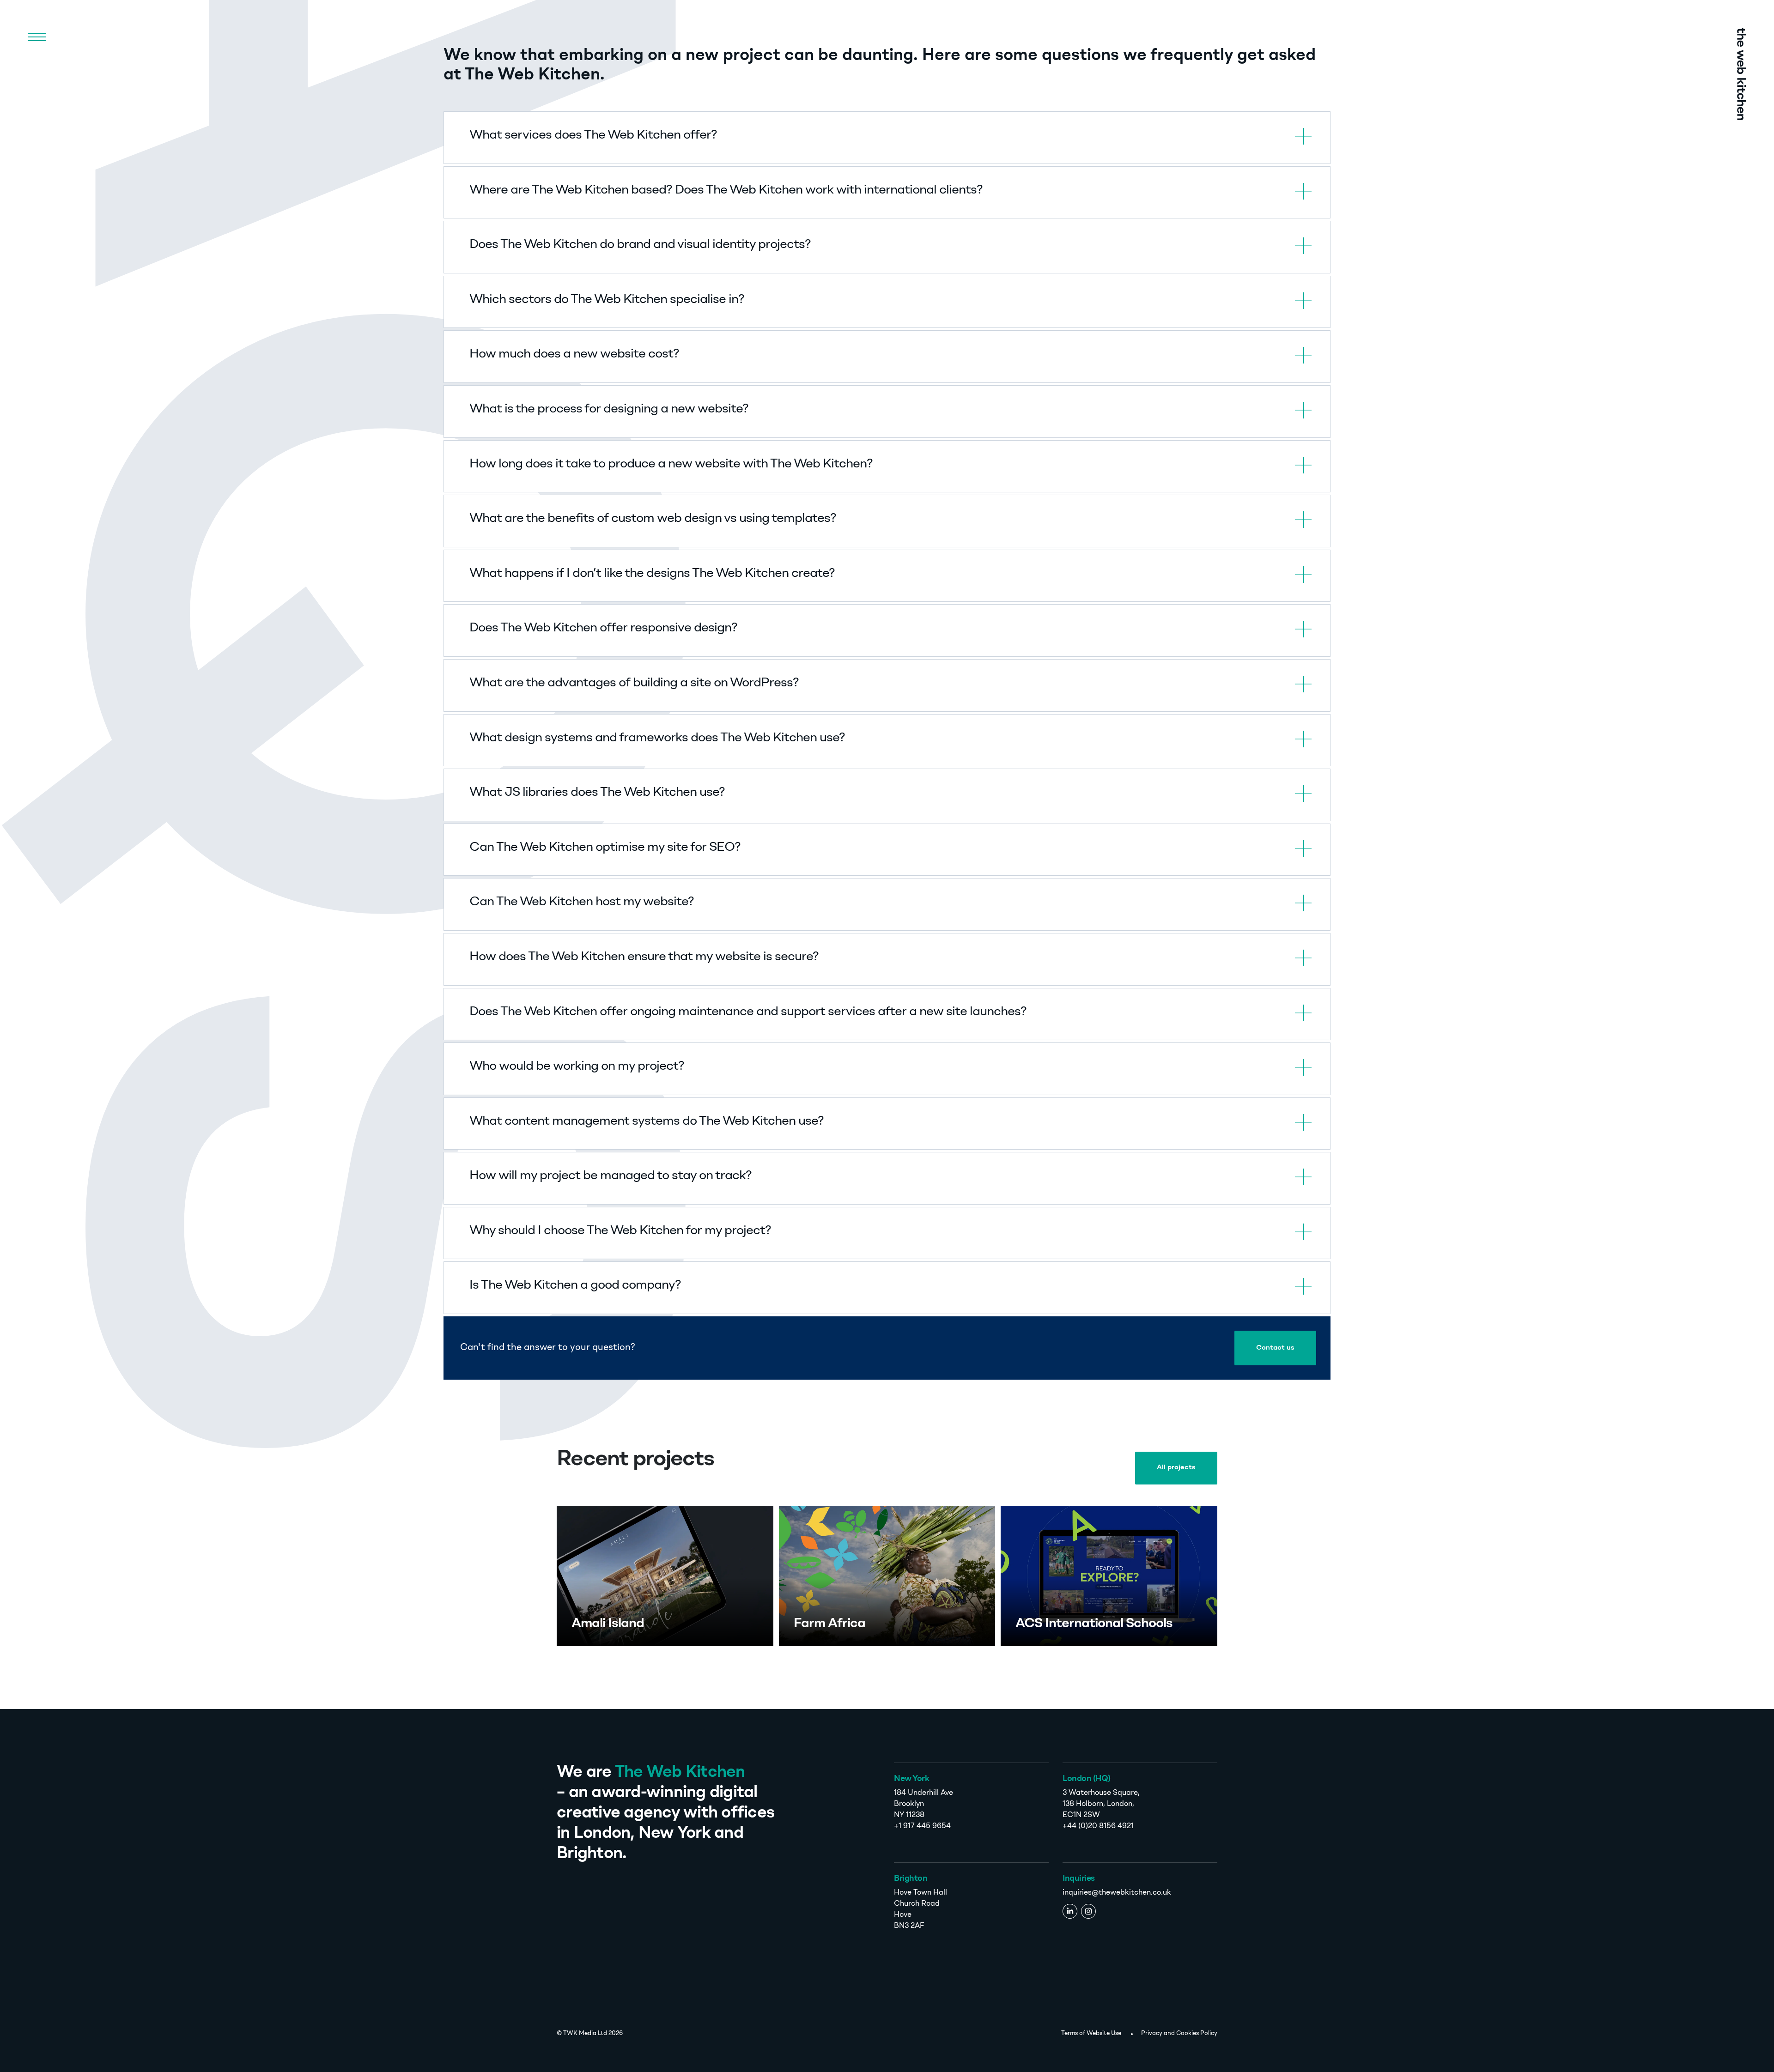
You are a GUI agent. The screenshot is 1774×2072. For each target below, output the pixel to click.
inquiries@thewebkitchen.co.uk (1117, 1893)
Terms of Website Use (1091, 2033)
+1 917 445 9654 (922, 1826)
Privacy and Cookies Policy (1179, 2033)
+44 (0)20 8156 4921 (1098, 1826)
